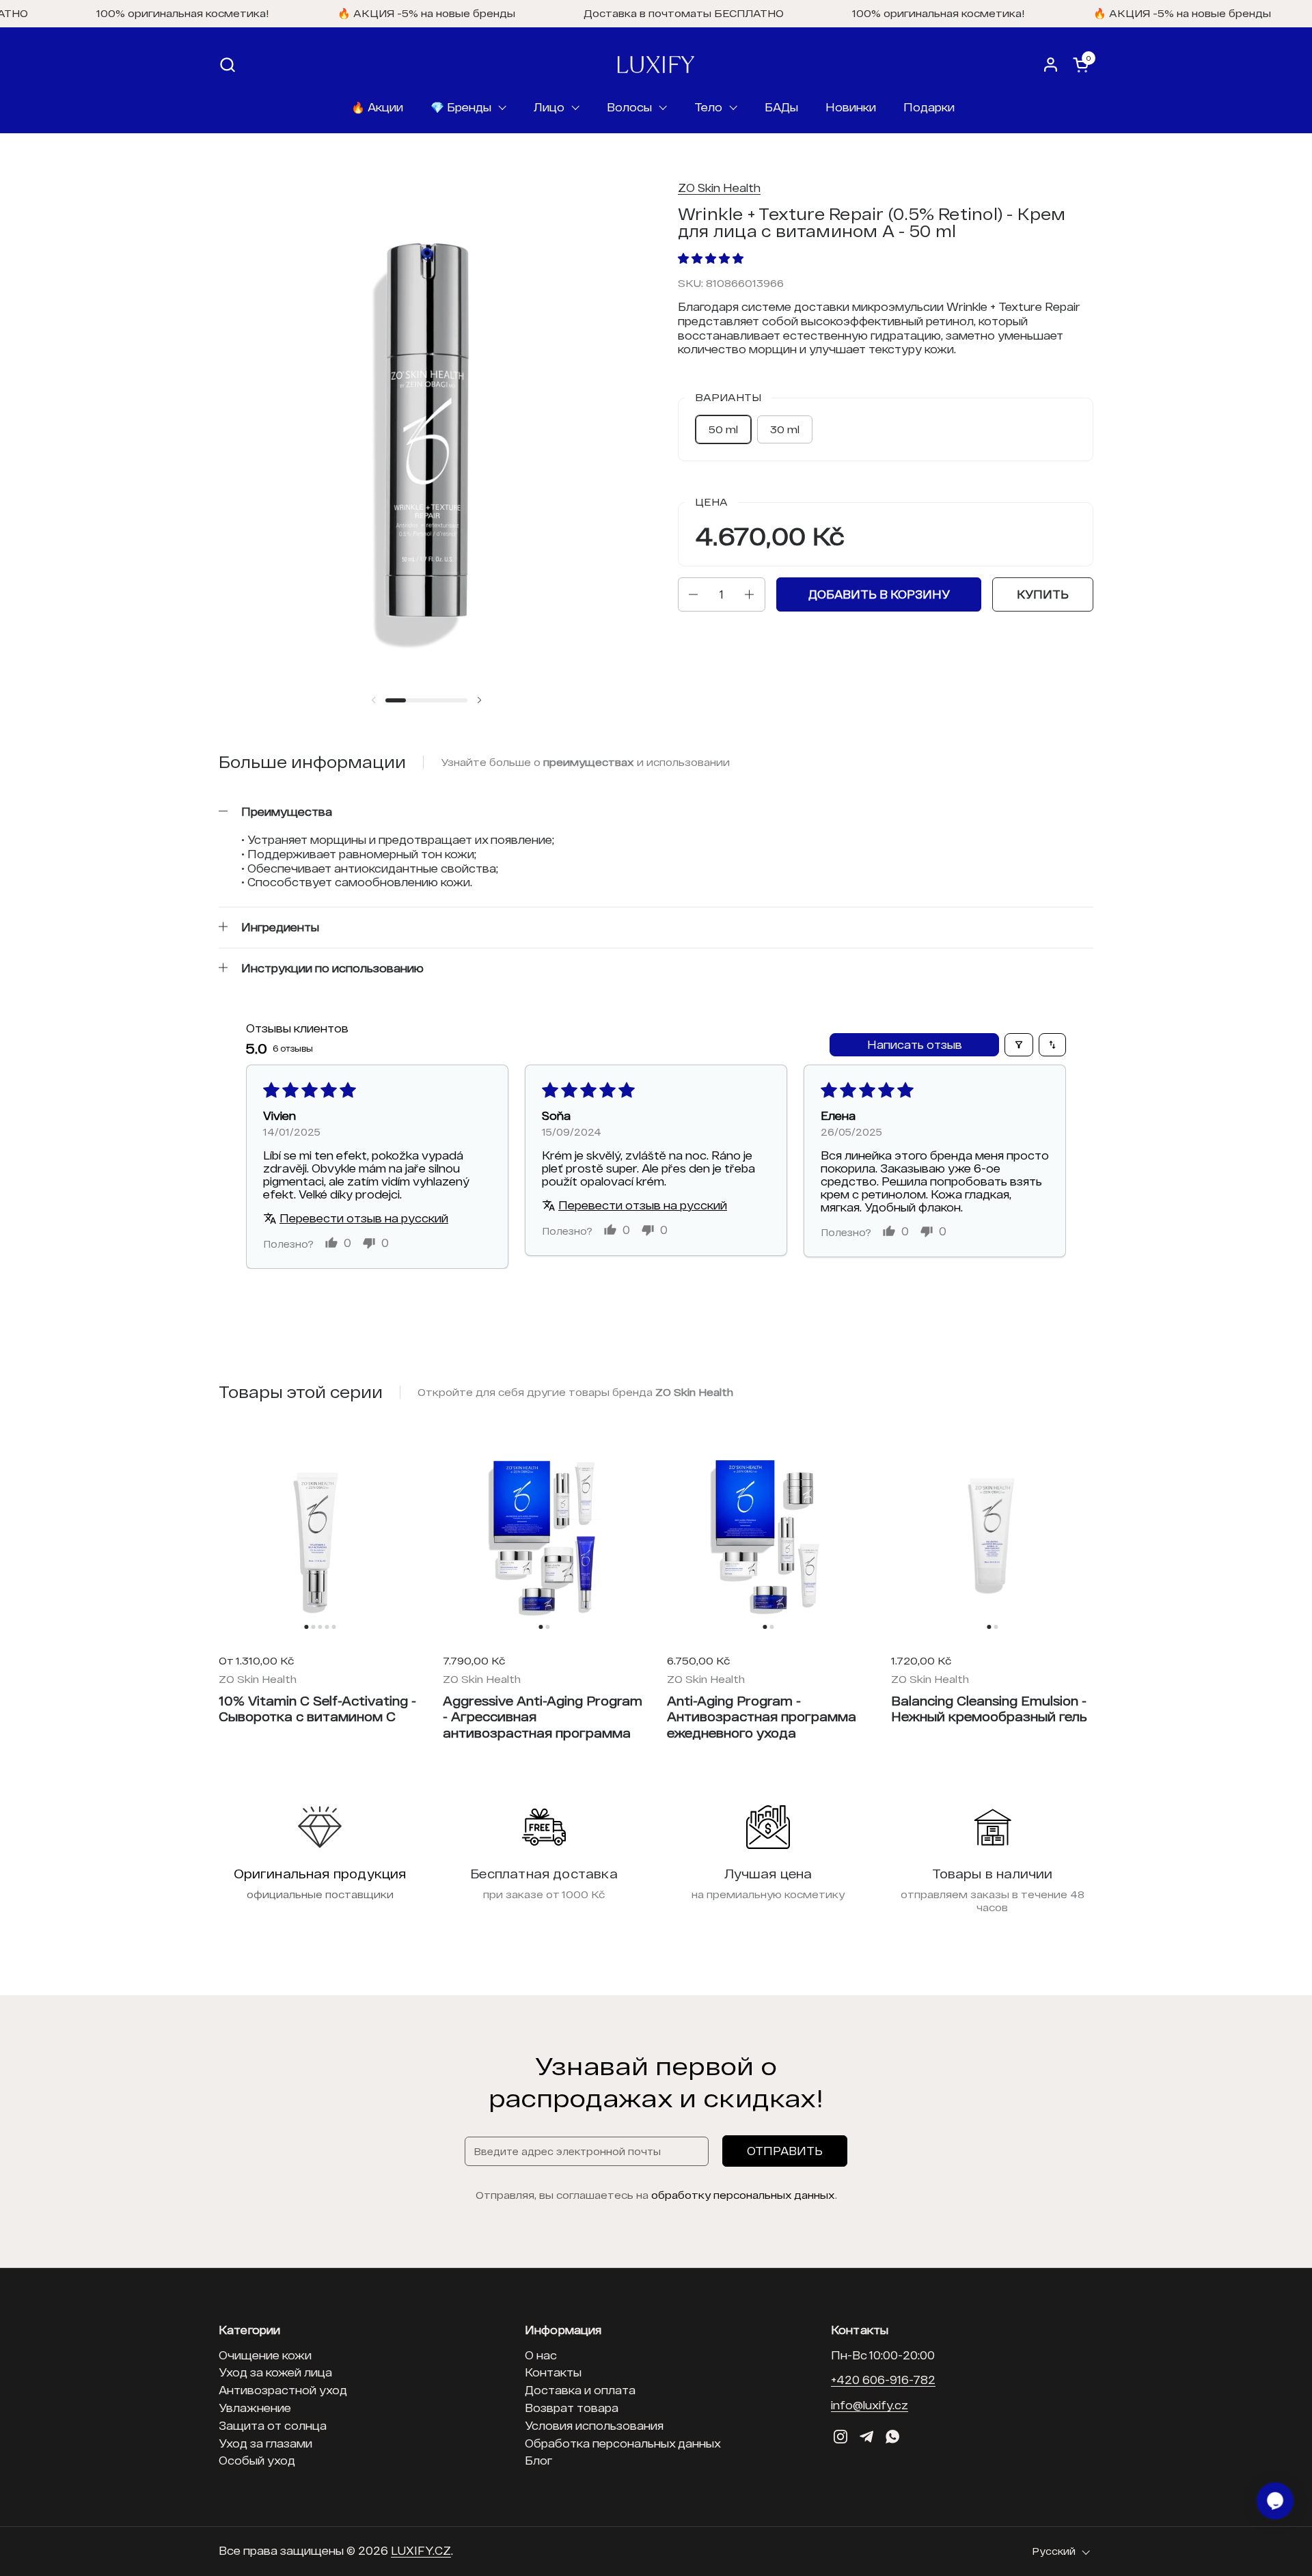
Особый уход (257, 2460)
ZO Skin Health (719, 188)
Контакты (553, 2372)
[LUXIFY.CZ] (656, 65)
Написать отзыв (915, 1044)
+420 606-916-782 (883, 2380)
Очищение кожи (265, 2355)
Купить (1043, 594)
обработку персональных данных (743, 2195)
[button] (227, 65)
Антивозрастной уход (283, 2390)
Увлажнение (255, 2408)
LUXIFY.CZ (421, 2550)
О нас (541, 2355)
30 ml (785, 429)
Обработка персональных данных (623, 2443)
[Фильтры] (1019, 1045)
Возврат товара (572, 2408)
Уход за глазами (265, 2443)
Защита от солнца (273, 2425)
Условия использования (594, 2425)
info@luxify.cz (870, 2405)
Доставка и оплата (580, 2390)
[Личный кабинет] (1051, 65)
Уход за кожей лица (275, 2372)
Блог (538, 2460)
